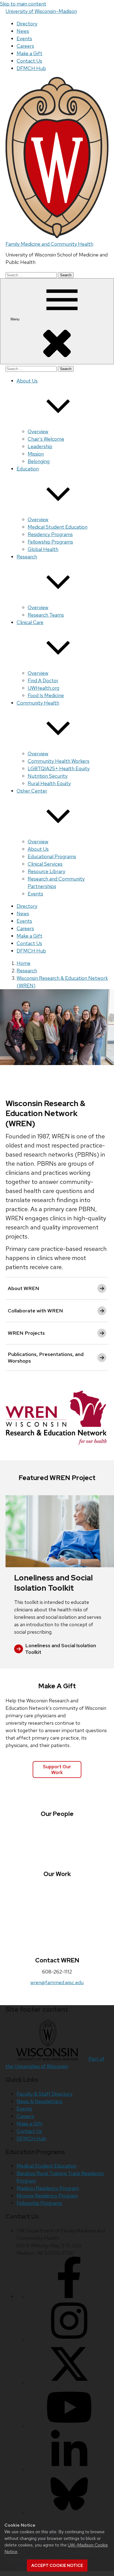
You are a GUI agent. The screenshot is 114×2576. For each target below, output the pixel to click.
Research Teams (46, 615)
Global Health (43, 549)
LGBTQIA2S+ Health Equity (59, 768)
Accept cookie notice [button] (57, 2566)
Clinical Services (45, 864)
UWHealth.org (43, 688)
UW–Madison (41, 11)
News (23, 31)
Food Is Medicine (46, 695)
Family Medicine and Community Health (49, 244)
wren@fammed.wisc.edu (57, 1982)
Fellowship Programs (50, 542)
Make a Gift (29, 53)
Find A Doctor (43, 680)
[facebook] (69, 2296)
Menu (15, 319)
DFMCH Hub (31, 68)
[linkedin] (69, 2469)
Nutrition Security (48, 776)
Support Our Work (57, 1769)
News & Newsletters (39, 2101)
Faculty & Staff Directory (45, 2094)
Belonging (39, 461)
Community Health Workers (59, 761)
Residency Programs (50, 534)
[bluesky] (69, 2513)
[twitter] (69, 2383)
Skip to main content (23, 4)
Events (24, 38)
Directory (27, 24)
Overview (38, 431)
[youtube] (69, 2426)
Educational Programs (52, 856)
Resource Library (46, 871)
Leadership (40, 446)
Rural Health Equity (49, 783)
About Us (38, 849)
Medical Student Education (58, 527)
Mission (36, 454)
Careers (25, 46)
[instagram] (69, 2340)
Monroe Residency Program (47, 2196)
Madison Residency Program (48, 2188)
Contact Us (29, 61)
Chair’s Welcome (46, 439)
